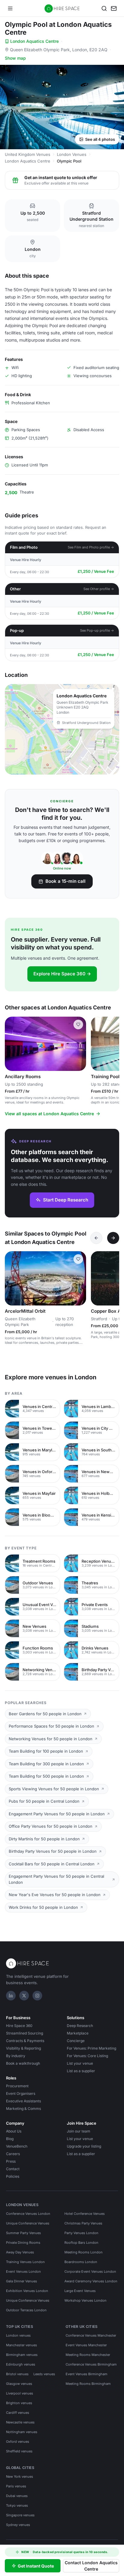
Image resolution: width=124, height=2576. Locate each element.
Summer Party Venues (23, 2233)
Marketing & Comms (23, 2109)
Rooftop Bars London (81, 2243)
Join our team (79, 2131)
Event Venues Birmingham (87, 2374)
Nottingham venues (22, 2432)
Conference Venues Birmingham (91, 2364)
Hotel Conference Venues (85, 2214)
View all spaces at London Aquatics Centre (49, 1114)
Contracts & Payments (25, 2041)
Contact (13, 2169)
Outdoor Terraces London (26, 2310)
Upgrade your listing (84, 2146)
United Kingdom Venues (28, 154)
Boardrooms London (81, 2262)
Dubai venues (17, 2496)
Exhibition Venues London (27, 2291)
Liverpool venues (20, 2393)
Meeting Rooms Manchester (88, 2355)
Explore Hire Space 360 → (62, 974)
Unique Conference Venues (28, 2223)
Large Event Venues (80, 2291)
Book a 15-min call (65, 881)
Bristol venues (17, 2374)
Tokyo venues (17, 2505)
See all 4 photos (100, 139)
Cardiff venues (18, 2413)
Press (11, 2161)
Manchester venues (22, 2345)
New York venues (20, 2477)
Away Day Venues (20, 2252)
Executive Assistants (23, 2101)
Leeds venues (44, 2374)
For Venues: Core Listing (87, 2056)
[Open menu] (10, 8)
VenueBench (17, 2146)
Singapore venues (20, 2515)
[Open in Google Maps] (62, 729)
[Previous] (96, 1238)
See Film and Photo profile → (91, 547)
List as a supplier (81, 2071)
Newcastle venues (20, 2422)
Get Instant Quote (36, 2566)
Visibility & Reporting (23, 2048)
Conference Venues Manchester (91, 2335)
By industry (16, 2056)
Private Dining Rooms (23, 2243)
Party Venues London (81, 2233)
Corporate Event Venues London (90, 2271)
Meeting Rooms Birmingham (88, 2384)
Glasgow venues (19, 2384)
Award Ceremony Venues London (91, 2281)
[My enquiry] (114, 8)
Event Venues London (23, 2271)
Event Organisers (21, 2093)
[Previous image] (12, 1044)
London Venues (72, 154)
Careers (13, 2154)
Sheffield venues (19, 2451)
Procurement (17, 2086)
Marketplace (78, 2033)
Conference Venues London (28, 2214)
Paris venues (16, 2486)
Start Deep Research (66, 1200)
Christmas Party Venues (83, 2223)
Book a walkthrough (23, 2063)
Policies (13, 2176)
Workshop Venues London (85, 2300)
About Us (14, 2131)
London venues (18, 2335)
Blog (10, 2139)
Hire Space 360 (19, 2026)
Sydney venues (18, 2525)
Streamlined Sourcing (25, 2033)
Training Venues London (25, 2262)
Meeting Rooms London (84, 2252)
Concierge (76, 2041)
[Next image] (79, 1044)
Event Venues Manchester (86, 2345)
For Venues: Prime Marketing (91, 2048)
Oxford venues (18, 2442)
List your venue (80, 2063)
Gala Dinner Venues (22, 2281)
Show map (15, 58)
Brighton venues (19, 2403)
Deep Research (80, 2026)
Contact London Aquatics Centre (91, 2566)
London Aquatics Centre (34, 41)
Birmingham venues (22, 2355)
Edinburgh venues (21, 2364)
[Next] (113, 1238)
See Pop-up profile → (97, 630)
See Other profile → (99, 589)
